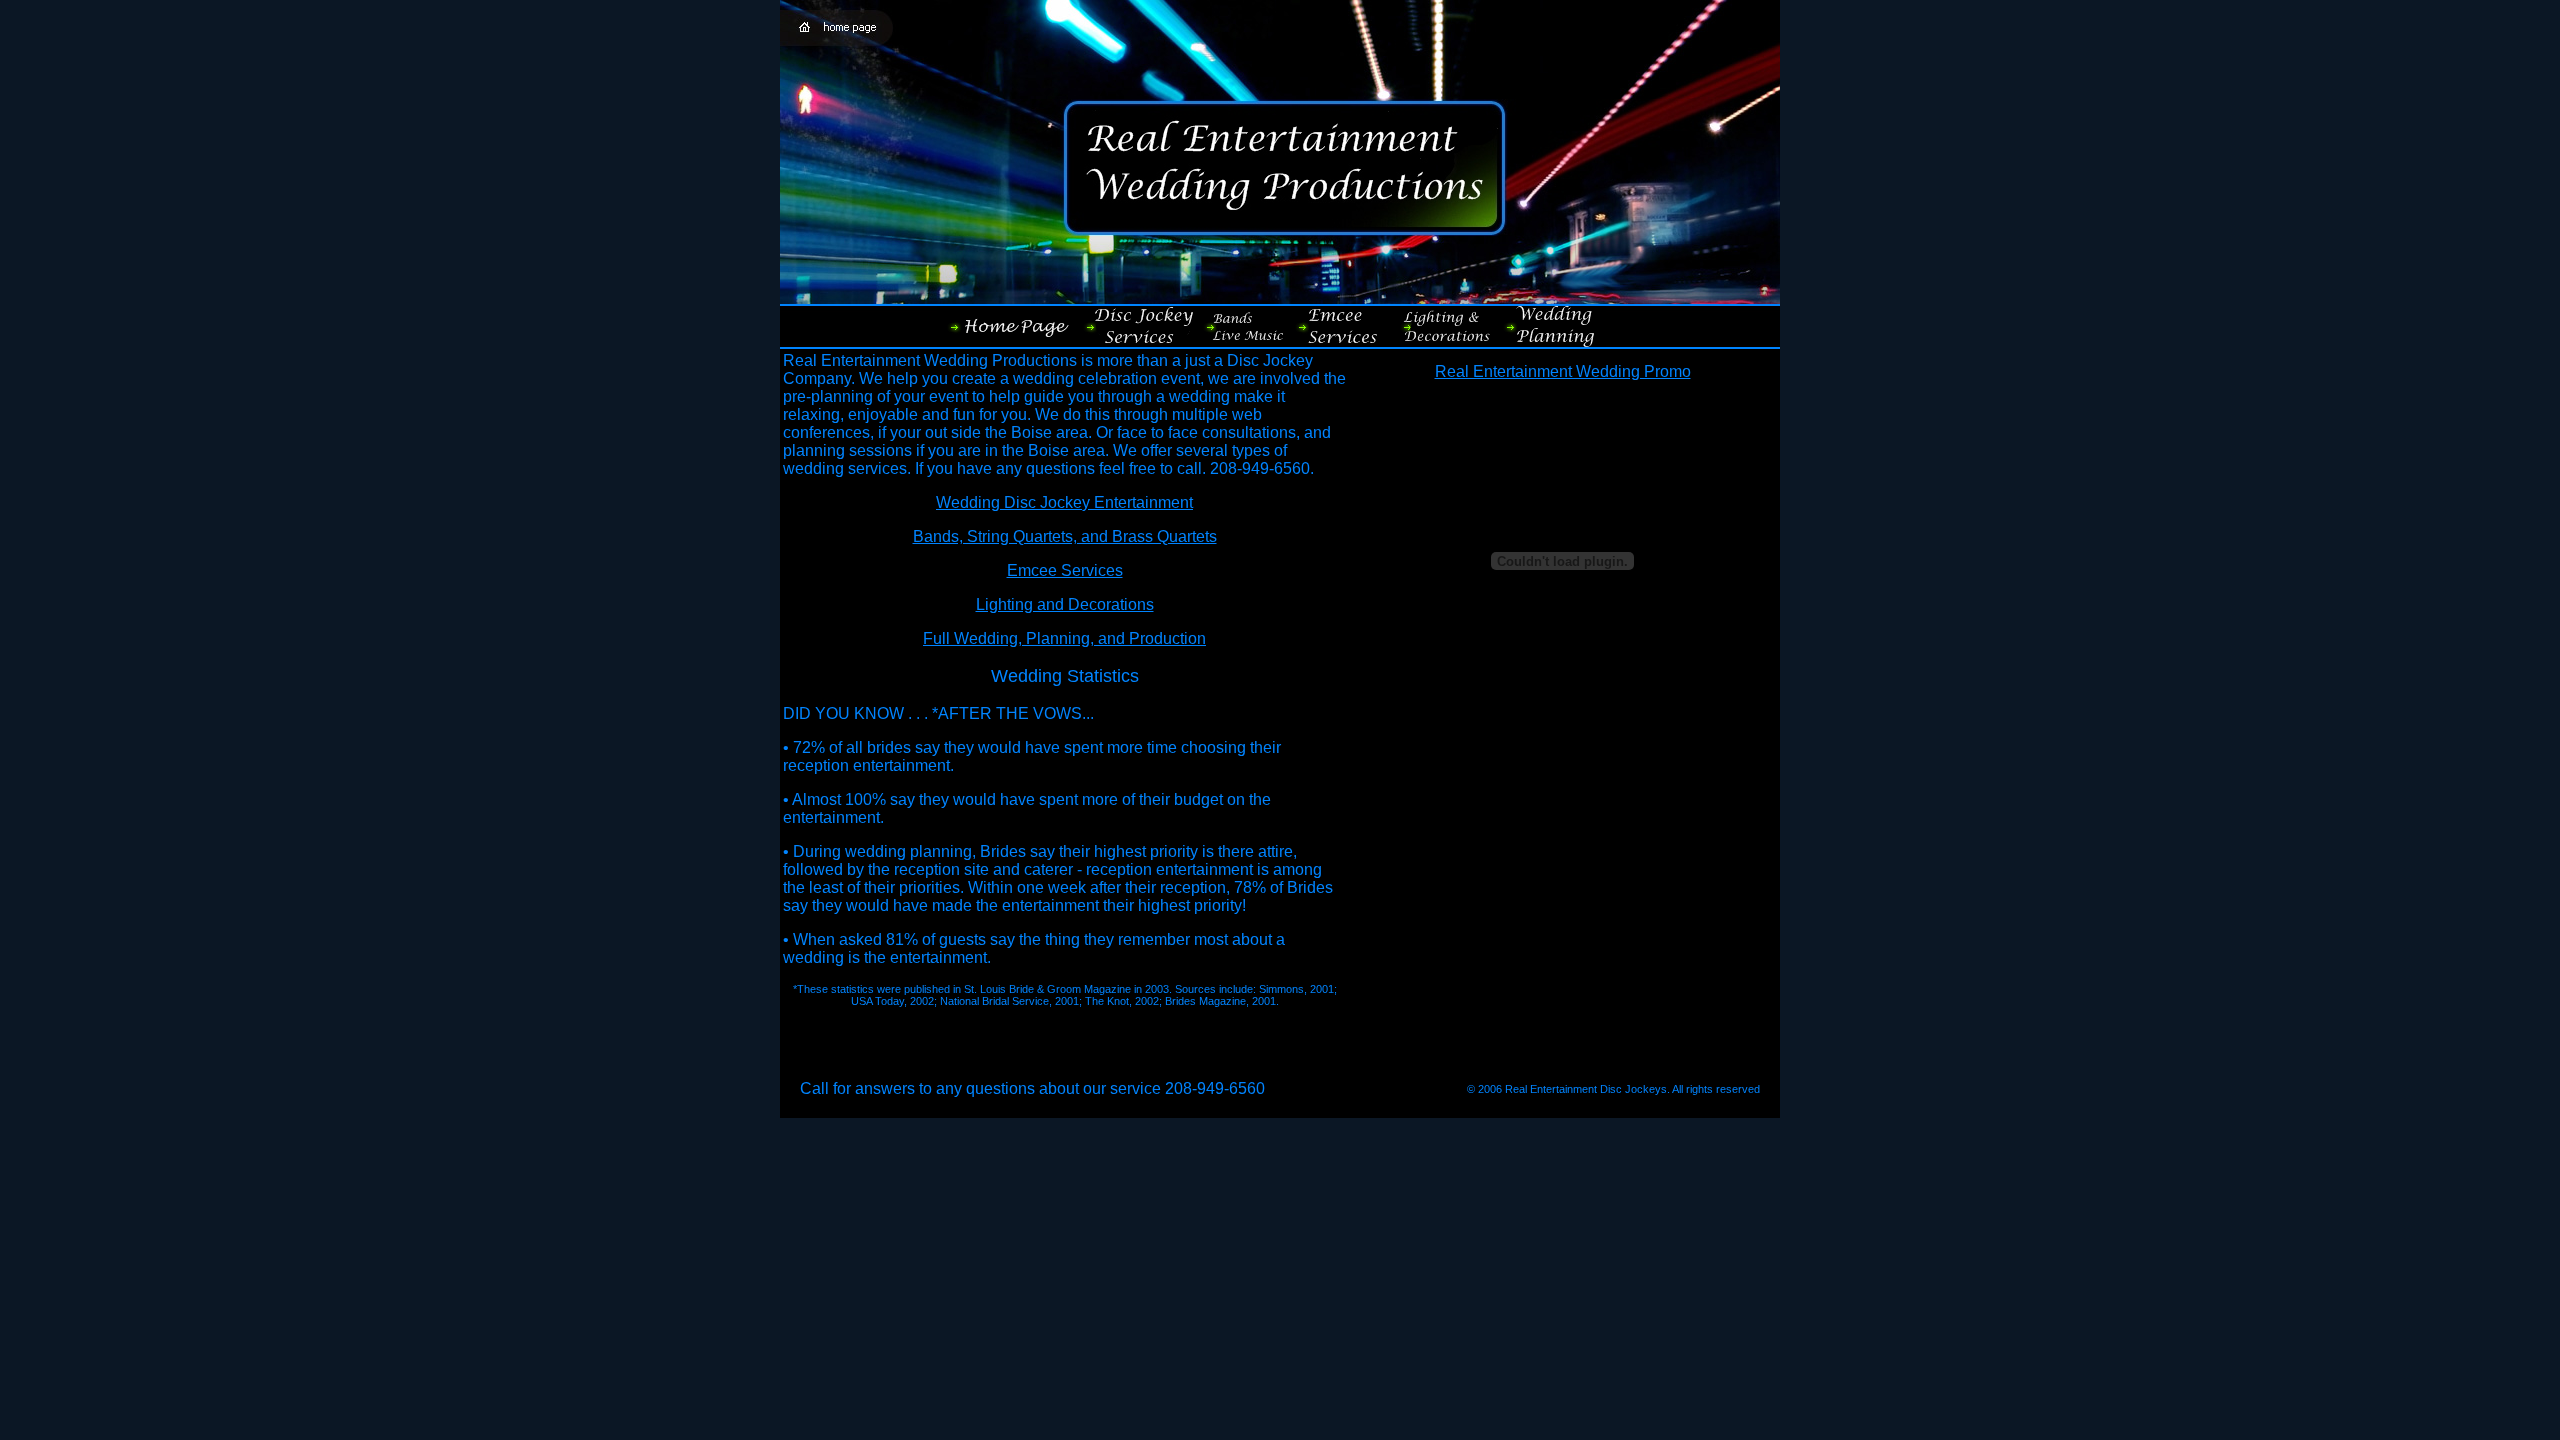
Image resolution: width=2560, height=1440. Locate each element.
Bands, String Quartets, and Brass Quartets (1065, 536)
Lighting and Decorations (1065, 604)
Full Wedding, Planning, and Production (1064, 638)
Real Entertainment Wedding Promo (1563, 371)
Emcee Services (1065, 570)
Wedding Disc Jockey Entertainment (1064, 502)
